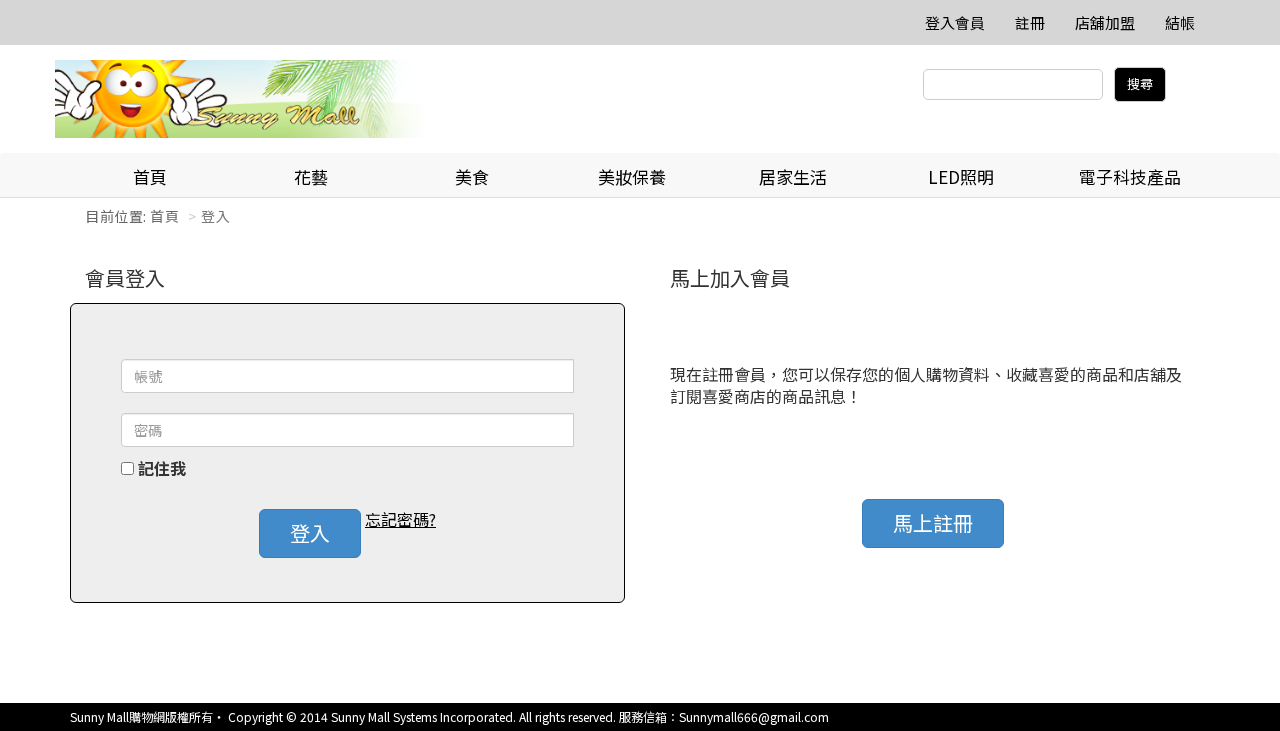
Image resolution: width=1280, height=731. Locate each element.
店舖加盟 (1105, 22)
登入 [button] (310, 532)
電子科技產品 (1130, 176)
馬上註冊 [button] (933, 522)
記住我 (162, 468)
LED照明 (961, 176)
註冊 (1030, 22)
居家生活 (793, 176)
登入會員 (955, 22)
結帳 (1180, 22)
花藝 (311, 176)
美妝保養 (632, 176)
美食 (472, 176)
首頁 (150, 176)
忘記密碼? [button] (400, 519)
